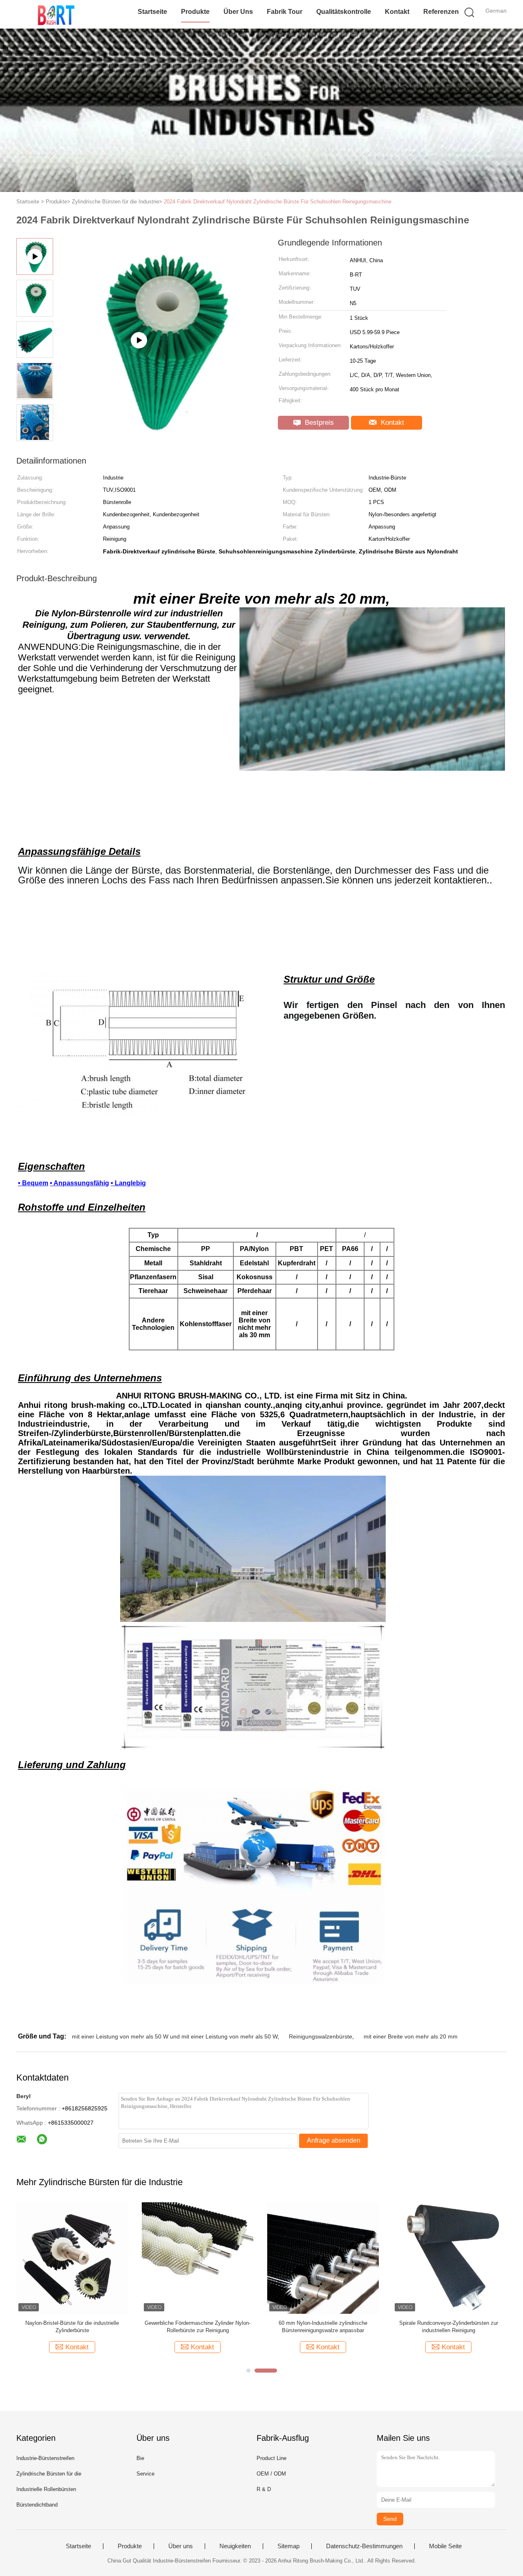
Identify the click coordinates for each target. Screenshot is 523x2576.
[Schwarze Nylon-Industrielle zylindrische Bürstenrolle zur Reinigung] (323, 2258)
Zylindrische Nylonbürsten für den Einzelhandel (198, 2323)
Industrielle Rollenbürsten (46, 2489)
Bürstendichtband (37, 2505)
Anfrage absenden (334, 2140)
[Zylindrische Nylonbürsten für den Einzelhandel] (198, 2258)
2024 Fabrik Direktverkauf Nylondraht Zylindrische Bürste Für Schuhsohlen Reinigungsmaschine (278, 202)
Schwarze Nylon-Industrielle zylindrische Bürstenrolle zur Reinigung (323, 2327)
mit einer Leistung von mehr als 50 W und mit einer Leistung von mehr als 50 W (175, 2036)
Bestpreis (318, 423)
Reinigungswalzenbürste (321, 2036)
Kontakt (397, 12)
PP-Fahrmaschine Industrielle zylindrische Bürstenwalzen (72, 2327)
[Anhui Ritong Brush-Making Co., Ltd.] (56, 14)
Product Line (272, 2458)
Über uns (238, 12)
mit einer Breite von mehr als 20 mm (411, 2036)
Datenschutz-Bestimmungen (364, 2546)
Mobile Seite (445, 2546)
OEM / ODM (271, 2474)
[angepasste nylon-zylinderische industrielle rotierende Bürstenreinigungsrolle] (448, 2258)
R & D (264, 2489)
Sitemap (288, 2546)
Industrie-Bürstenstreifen (45, 2458)
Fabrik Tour (285, 12)
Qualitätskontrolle (344, 12)
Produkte (195, 12)
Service (145, 2474)
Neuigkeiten (235, 2546)
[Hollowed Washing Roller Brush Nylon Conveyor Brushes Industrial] (160, 439)
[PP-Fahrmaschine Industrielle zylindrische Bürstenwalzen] (72, 2258)
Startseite (152, 12)
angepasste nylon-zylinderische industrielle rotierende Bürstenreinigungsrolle (449, 2327)
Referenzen (441, 12)
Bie (140, 2458)
